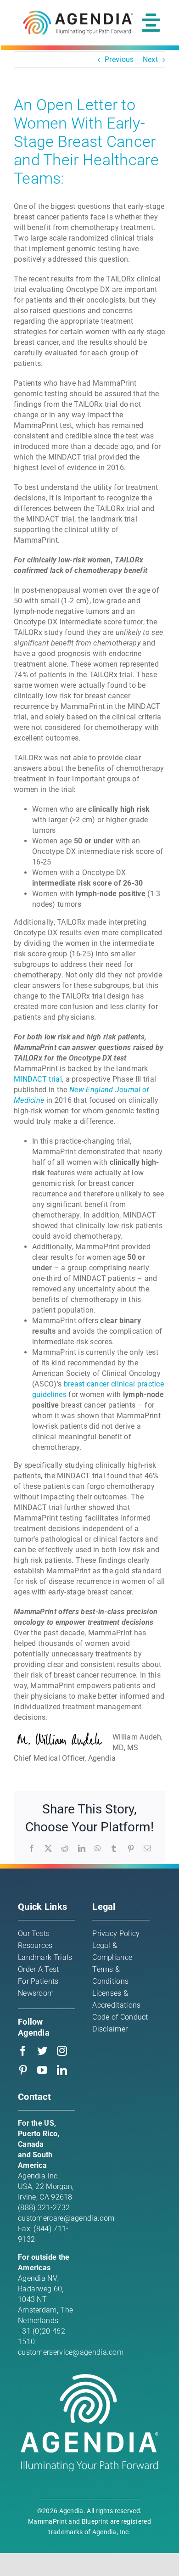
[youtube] (42, 2070)
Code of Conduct (120, 2017)
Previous (119, 59)
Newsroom (36, 1993)
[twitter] (42, 2051)
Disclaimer (110, 2029)
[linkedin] (62, 2070)
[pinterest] (23, 2070)
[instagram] (62, 2051)
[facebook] (23, 2051)
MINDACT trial (38, 1079)
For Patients (38, 1981)
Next (150, 59)
